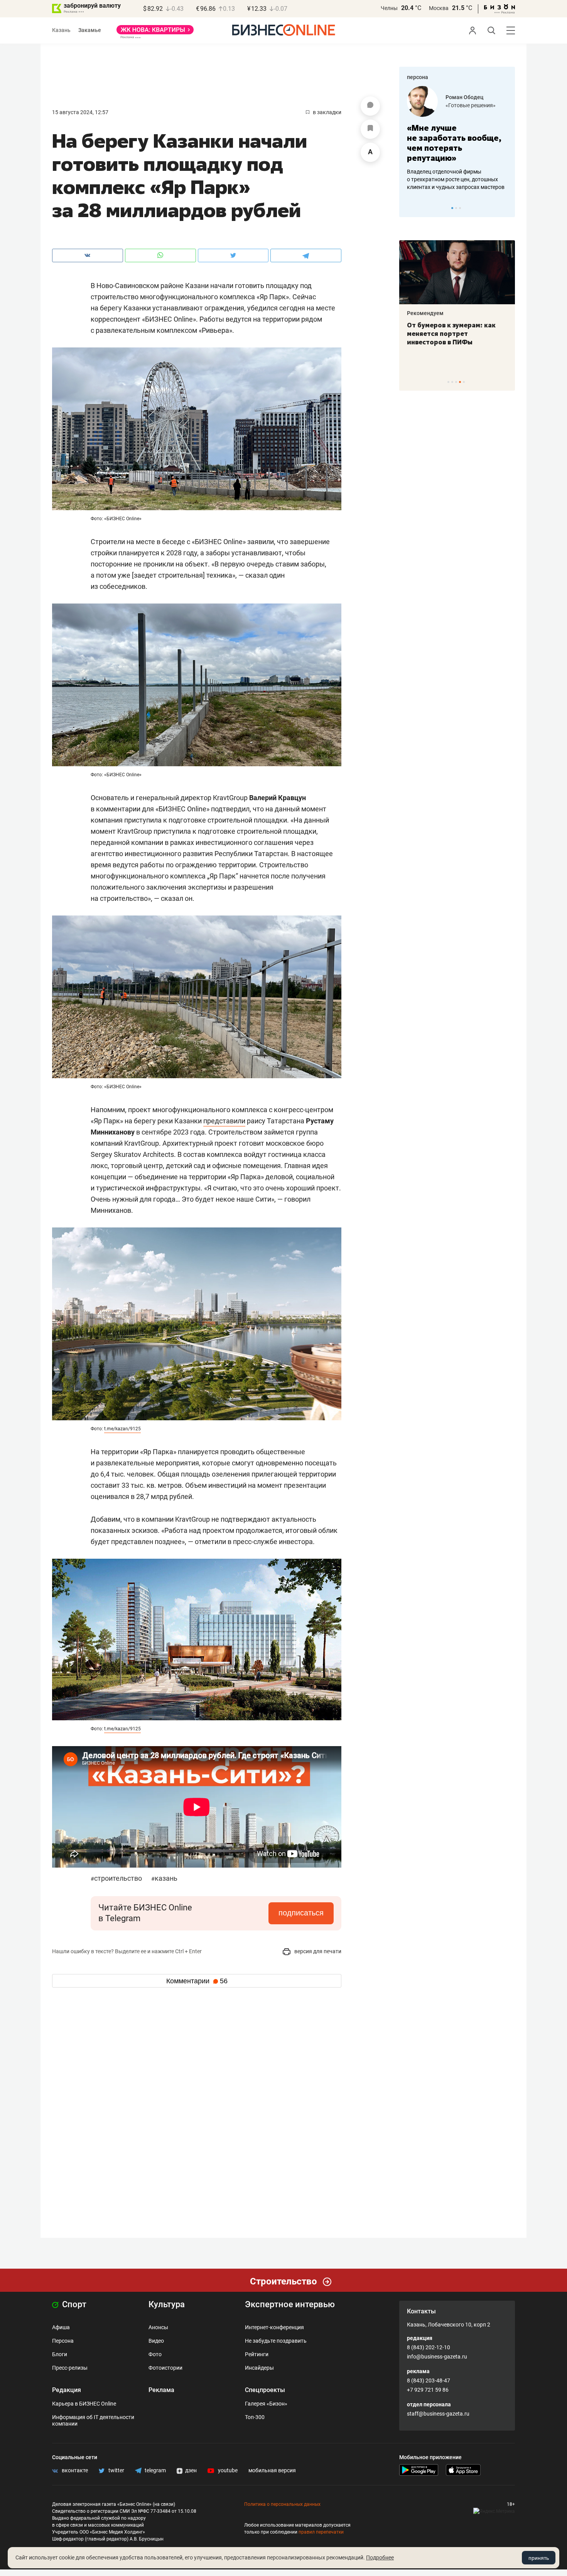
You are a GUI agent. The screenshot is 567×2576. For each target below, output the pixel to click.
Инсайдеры (259, 2368)
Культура (167, 2304)
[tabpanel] (457, 138)
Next (506, 208)
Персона (63, 2341)
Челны (389, 8)
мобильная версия (272, 2470)
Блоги (60, 2354)
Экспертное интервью (290, 2304)
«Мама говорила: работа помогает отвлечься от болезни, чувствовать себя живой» (457, 143)
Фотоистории (165, 2368)
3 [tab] (460, 208)
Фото (155, 2354)
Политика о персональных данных (282, 2504)
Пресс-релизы (70, 2368)
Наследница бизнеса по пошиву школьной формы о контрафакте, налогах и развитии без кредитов (449, 179)
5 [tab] (464, 382)
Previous (410, 208)
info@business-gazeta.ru (437, 2357)
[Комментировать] (370, 106)
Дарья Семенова (467, 97)
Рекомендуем (425, 313)
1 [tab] (452, 208)
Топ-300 (255, 2417)
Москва (439, 8)
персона (418, 77)
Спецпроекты (265, 2390)
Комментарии (197, 1981)
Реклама (161, 2390)
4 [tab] (460, 382)
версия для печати (317, 1951)
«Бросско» (459, 105)
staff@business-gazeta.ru (438, 2414)
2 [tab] (456, 208)
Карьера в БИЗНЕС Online (84, 2404)
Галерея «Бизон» (266, 2404)
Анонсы (158, 2327)
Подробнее (380, 2557)
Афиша (61, 2327)
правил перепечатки (321, 2532)
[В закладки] (370, 129)
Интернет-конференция (274, 2327)
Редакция (67, 2390)
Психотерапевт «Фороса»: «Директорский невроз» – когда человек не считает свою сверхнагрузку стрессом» (451, 342)
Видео (156, 2341)
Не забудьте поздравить (276, 2341)
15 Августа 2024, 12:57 (80, 112)
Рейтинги (257, 2354)
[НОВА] (155, 32)
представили (224, 1121)
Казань (61, 30)
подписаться (301, 1913)
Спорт (73, 2304)
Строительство (117, 1878)
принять (539, 2558)
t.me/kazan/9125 (122, 1429)
